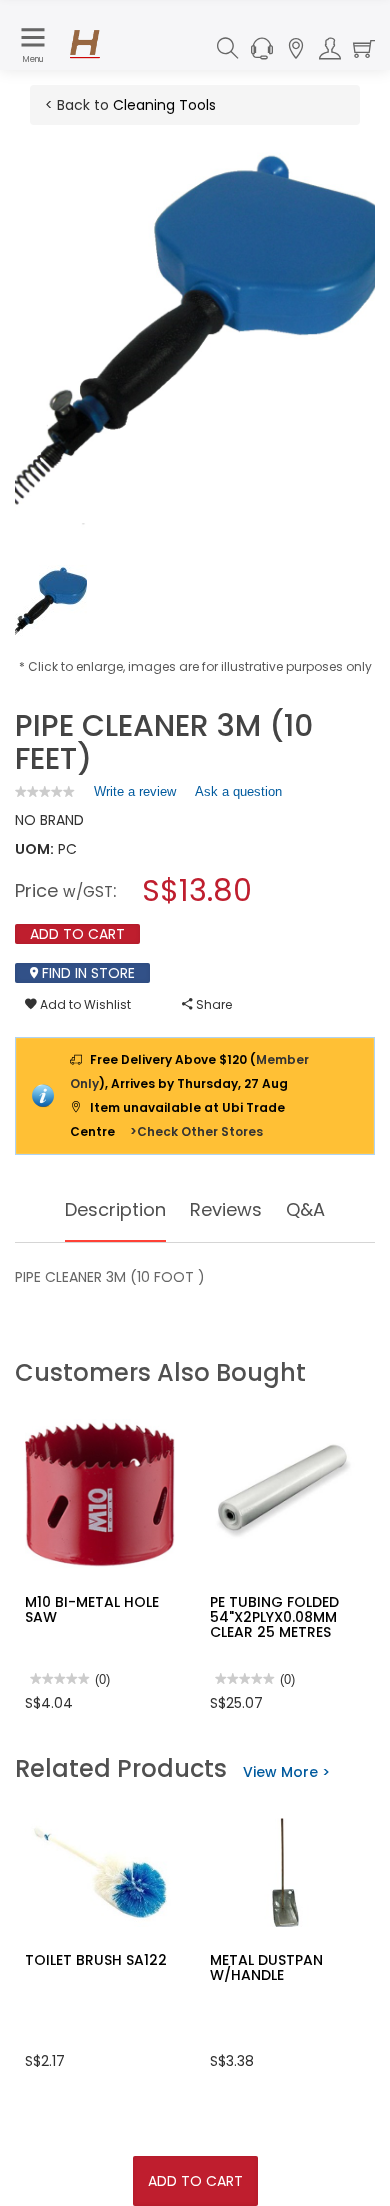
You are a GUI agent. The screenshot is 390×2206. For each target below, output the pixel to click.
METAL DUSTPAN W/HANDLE (266, 1967)
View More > (286, 1772)
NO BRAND (49, 820)
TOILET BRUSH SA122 (96, 1960)
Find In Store (86, 973)
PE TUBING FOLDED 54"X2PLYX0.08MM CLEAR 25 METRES (274, 1617)
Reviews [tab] (226, 1209)
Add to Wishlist (84, 1004)
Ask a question (238, 791)
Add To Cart (195, 2181)
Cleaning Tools (164, 105)
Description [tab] (115, 1209)
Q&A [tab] (305, 1209)
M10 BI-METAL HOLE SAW (92, 1609)
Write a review (135, 796)
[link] (45, 791)
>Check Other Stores (196, 1131)
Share (212, 1004)
